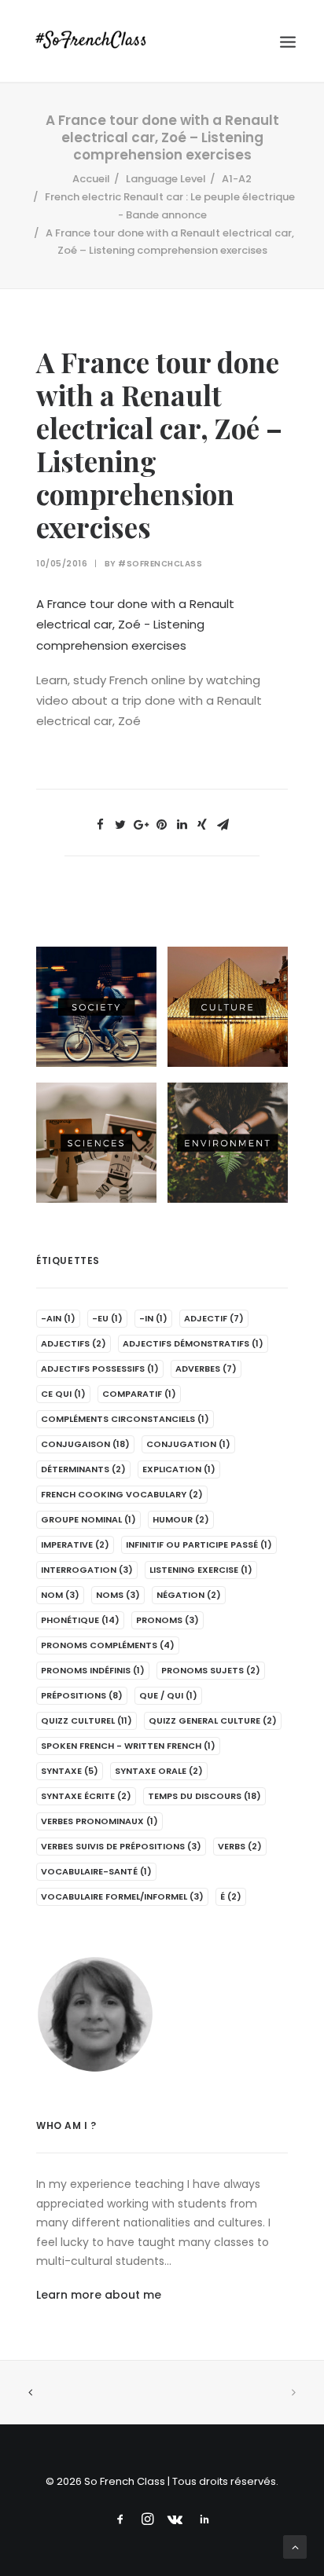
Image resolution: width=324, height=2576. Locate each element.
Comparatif (139, 1394)
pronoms (168, 1620)
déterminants (83, 1469)
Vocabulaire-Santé (96, 1871)
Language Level (166, 179)
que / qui (168, 1695)
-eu (107, 1318)
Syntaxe (70, 1771)
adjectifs (74, 1343)
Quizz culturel (87, 1720)
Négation (189, 1595)
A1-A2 (237, 179)
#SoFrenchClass (160, 564)
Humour (181, 1519)
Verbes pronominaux (99, 1821)
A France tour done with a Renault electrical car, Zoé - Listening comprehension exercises (135, 625)
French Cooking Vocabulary (122, 1494)
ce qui (63, 1394)
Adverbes (206, 1369)
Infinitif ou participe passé (199, 1545)
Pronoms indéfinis (93, 1670)
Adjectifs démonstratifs (193, 1343)
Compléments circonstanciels (125, 1419)
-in (153, 1318)
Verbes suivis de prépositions (121, 1846)
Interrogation (87, 1570)
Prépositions (82, 1695)
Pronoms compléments (108, 1645)
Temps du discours (204, 1796)
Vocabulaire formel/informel (122, 1896)
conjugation (188, 1444)
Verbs (240, 1846)
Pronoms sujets (211, 1670)
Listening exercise (201, 1570)
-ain (58, 1318)
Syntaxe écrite (86, 1796)
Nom (60, 1595)
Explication (179, 1469)
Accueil (91, 179)
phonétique (80, 1620)
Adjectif (214, 1318)
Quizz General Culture (213, 1720)
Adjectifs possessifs (100, 1369)
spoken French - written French (128, 1746)
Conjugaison (85, 1444)
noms (118, 1595)
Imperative (75, 1545)
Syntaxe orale (159, 1771)
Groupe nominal (88, 1519)
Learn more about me (99, 2295)
